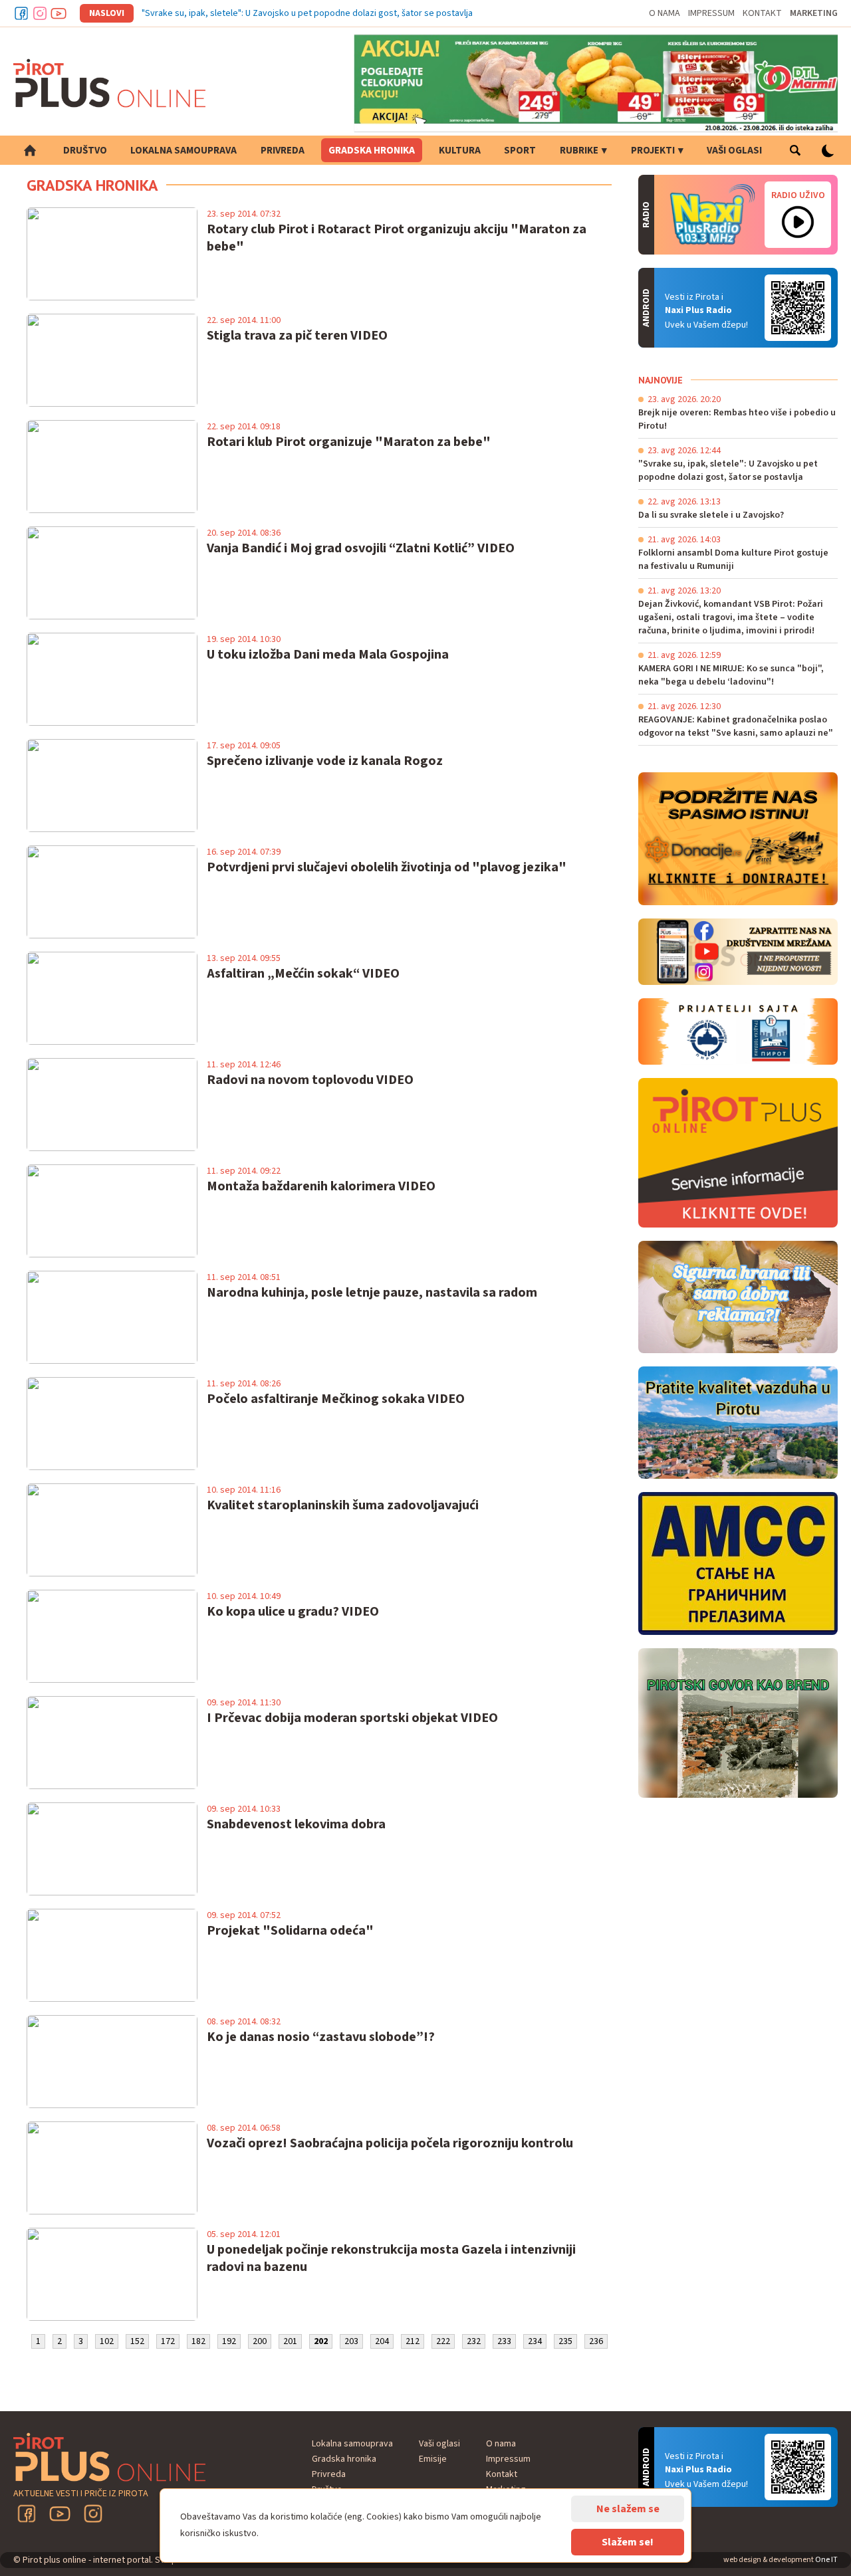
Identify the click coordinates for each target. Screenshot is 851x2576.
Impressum (711, 13)
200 (260, 2341)
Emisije (433, 2459)
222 (443, 2341)
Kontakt (762, 13)
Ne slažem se (628, 2509)
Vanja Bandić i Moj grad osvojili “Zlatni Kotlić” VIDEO (361, 548)
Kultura (460, 151)
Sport (520, 151)
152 (137, 2341)
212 (413, 2341)
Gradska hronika (372, 151)
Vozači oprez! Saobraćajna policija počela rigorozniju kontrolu (390, 2143)
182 (198, 2341)
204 (382, 2341)
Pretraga (795, 150)
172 (168, 2341)
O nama (665, 13)
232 (474, 2341)
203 (351, 2341)
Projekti (653, 151)
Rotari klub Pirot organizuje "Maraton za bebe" (349, 442)
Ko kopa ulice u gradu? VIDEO (293, 1612)
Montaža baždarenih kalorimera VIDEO (321, 1186)
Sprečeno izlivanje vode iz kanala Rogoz (325, 761)
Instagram (40, 13)
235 (565, 2341)
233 (504, 2341)
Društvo (85, 151)
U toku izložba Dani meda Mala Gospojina (328, 655)
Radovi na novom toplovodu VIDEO (310, 1080)
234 (535, 2341)
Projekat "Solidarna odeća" (290, 1931)
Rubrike (579, 151)
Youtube (59, 13)
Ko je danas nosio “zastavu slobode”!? (321, 2037)
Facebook (21, 13)
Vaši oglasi (734, 151)
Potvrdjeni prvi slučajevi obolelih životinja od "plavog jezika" (387, 867)
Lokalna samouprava (183, 151)
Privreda (283, 151)
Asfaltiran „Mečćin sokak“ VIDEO (303, 974)
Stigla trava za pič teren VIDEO (297, 336)
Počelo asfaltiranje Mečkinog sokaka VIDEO (336, 1399)
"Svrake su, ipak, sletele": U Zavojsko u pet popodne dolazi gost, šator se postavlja (307, 13)
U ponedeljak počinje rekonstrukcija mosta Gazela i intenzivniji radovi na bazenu (391, 2258)
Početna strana (30, 150)
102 (107, 2341)
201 (290, 2341)
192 (229, 2341)
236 (596, 2341)
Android (798, 308)
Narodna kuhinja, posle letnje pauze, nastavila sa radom (372, 1293)
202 (321, 2341)
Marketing (814, 13)
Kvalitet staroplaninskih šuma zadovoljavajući (343, 1505)
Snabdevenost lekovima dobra (296, 1824)
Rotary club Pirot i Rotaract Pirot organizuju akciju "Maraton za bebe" (397, 238)
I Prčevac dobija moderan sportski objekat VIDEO (352, 1718)
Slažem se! (628, 2542)
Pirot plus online (110, 83)
